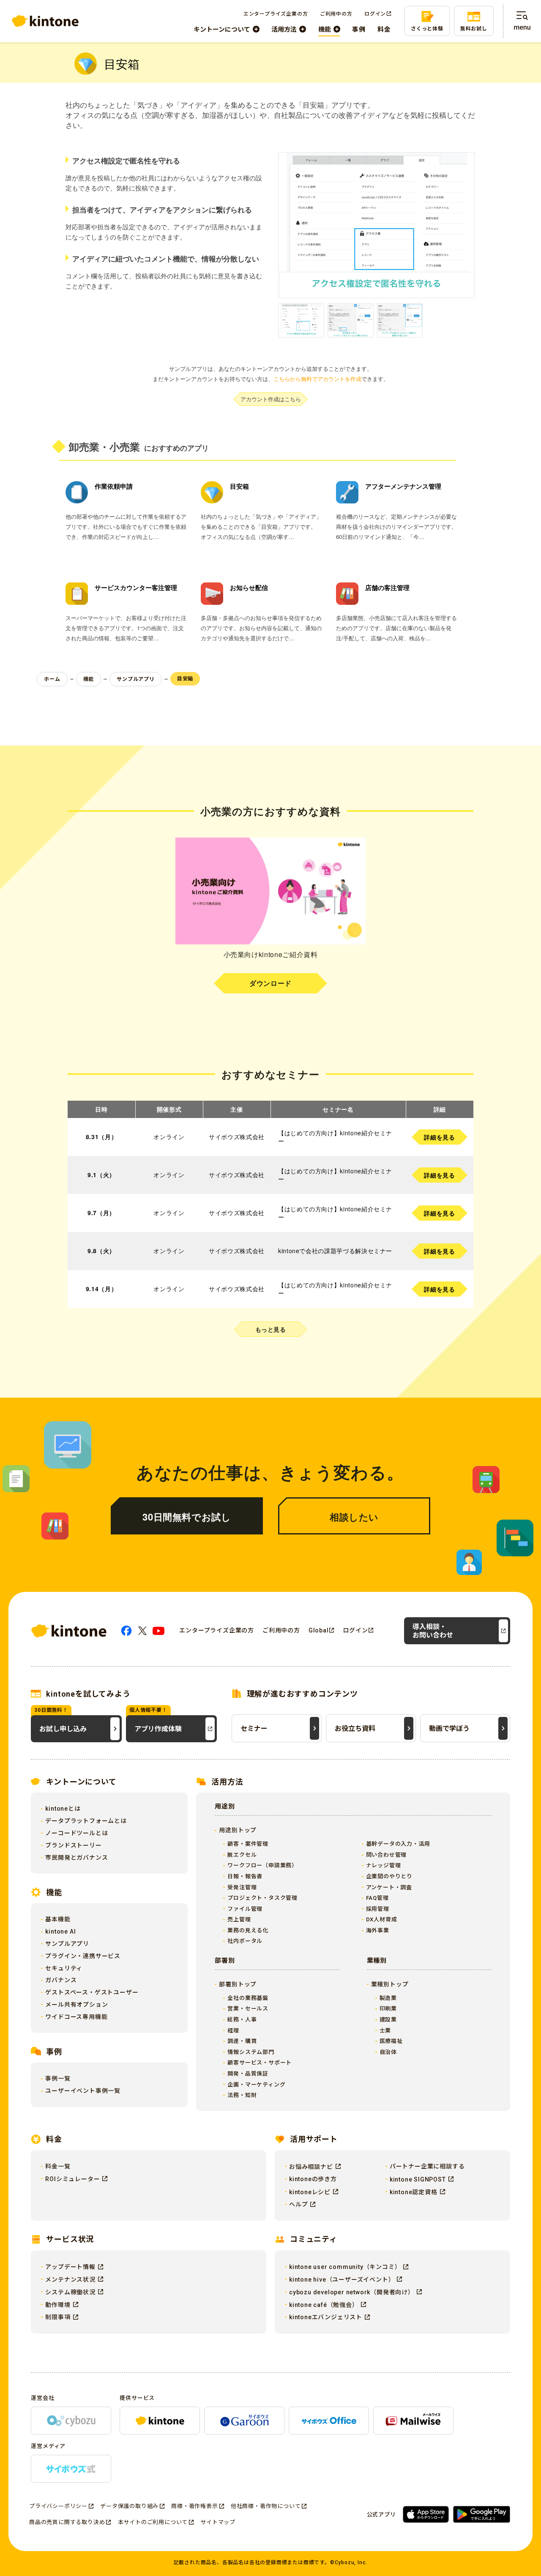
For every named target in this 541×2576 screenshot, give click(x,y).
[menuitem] (227, 29)
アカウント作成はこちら (271, 399)
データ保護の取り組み (129, 2506)
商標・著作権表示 (194, 2506)
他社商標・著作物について (266, 2506)
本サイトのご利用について (153, 2522)
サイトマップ (218, 2522)
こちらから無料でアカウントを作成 (317, 379)
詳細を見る (439, 1137)
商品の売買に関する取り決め (67, 2522)
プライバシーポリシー (58, 2506)
